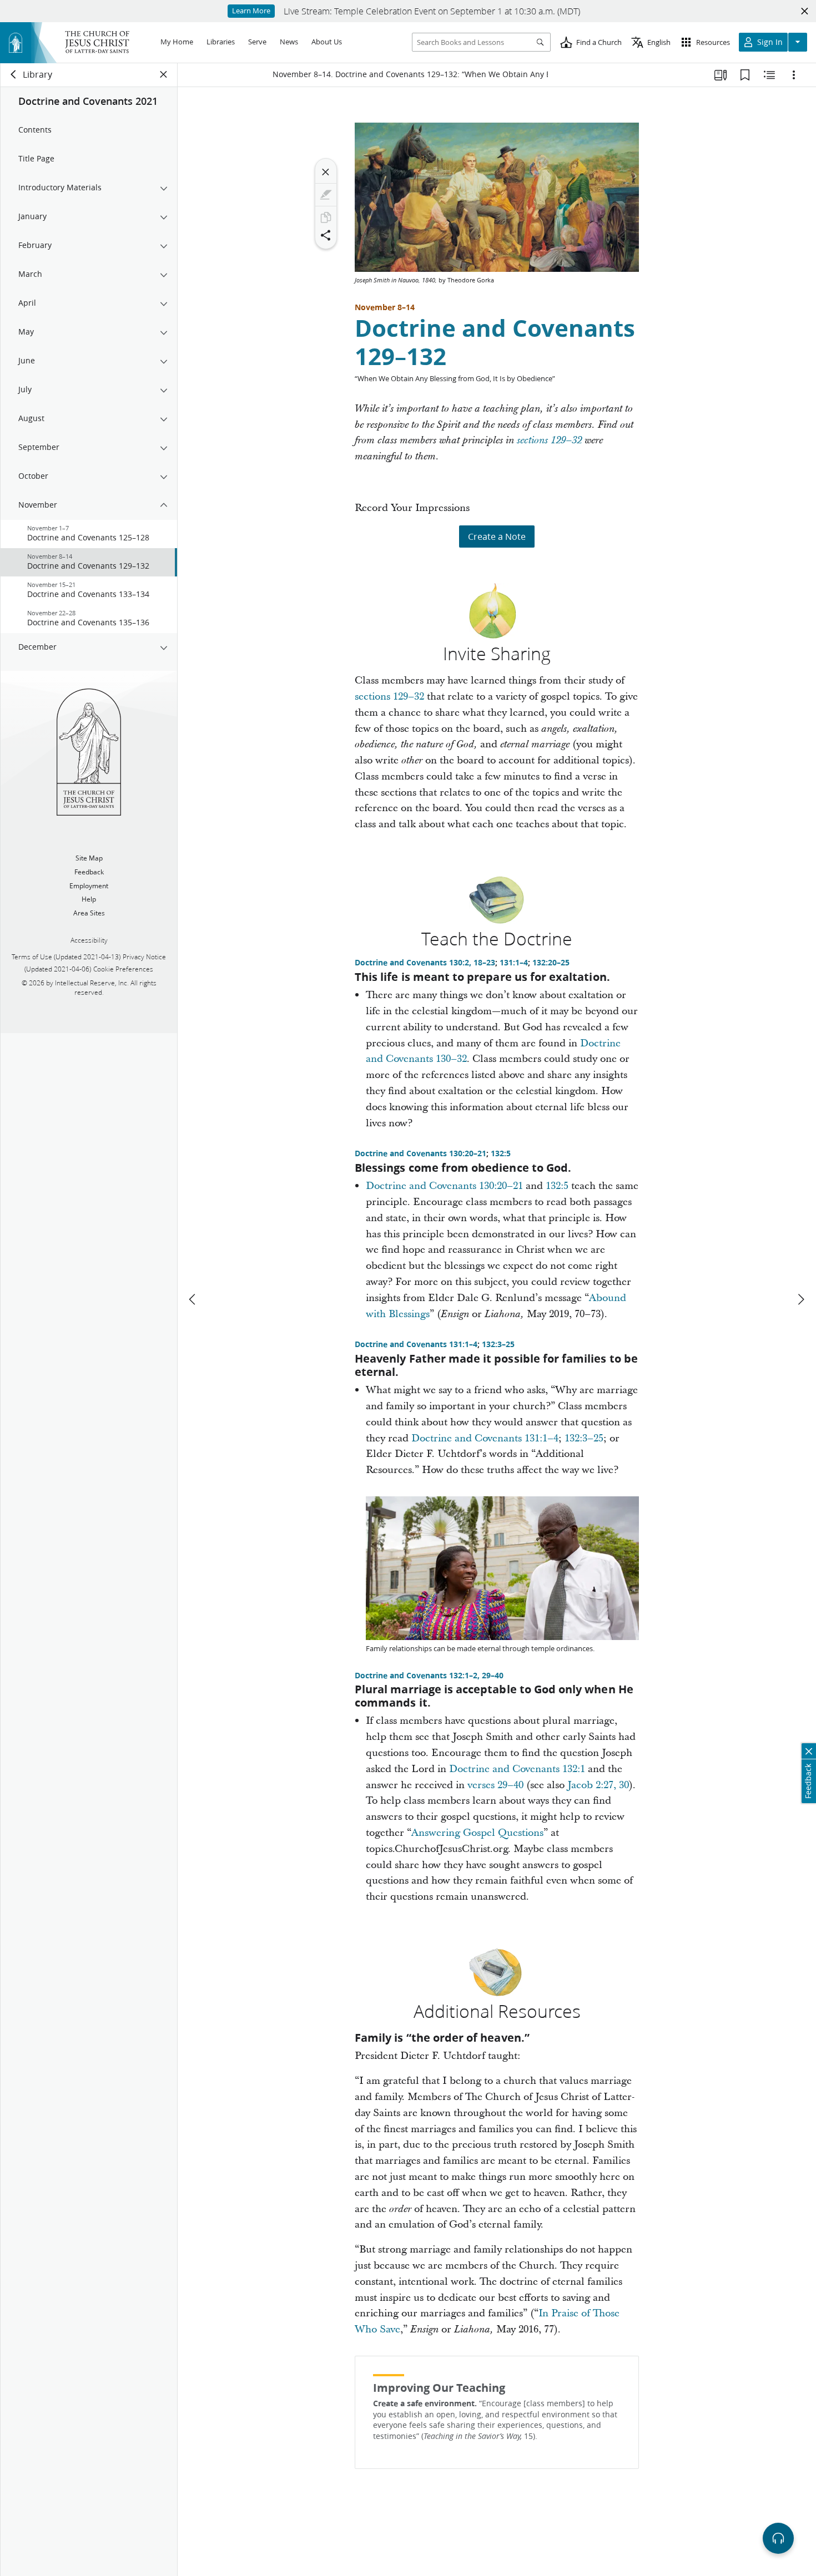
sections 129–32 (549, 441)
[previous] (193, 1299)
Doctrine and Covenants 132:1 (517, 1769)
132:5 (501, 1153)
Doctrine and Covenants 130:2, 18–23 (425, 963)
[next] (800, 1299)
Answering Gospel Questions (477, 1833)
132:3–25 (498, 1344)
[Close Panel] (164, 74)
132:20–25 (551, 963)
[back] (14, 74)
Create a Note (497, 536)
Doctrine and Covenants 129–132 (495, 342)
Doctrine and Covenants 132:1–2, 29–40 (429, 1676)
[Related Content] (769, 75)
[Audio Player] (778, 2538)
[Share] (326, 235)
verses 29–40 (495, 1785)
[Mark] (326, 195)
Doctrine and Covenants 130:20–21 (420, 1153)
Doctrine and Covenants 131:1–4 (416, 1344)
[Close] (326, 172)
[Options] (794, 75)
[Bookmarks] (745, 75)
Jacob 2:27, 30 (598, 1785)
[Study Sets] (721, 75)
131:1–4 (514, 963)
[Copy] (326, 217)
